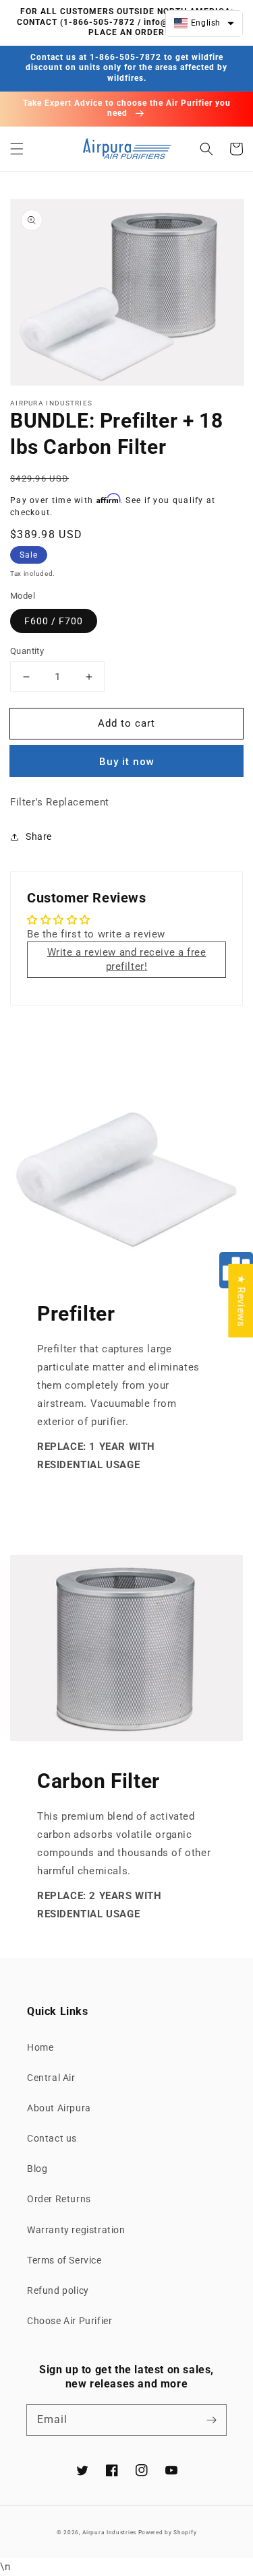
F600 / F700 (54, 621)
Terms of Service (64, 2260)
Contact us (52, 2138)
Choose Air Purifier (69, 2321)
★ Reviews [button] (241, 1300)
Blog (37, 2169)
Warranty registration (76, 2230)
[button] (17, 149)
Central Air (51, 2078)
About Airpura (59, 2108)
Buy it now (127, 762)
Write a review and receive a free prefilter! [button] (127, 959)
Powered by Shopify (168, 2532)
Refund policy (58, 2290)
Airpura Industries (109, 2532)
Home (40, 2047)
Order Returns (59, 2199)
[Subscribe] (211, 2420)
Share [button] (39, 836)
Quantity (27, 651)
